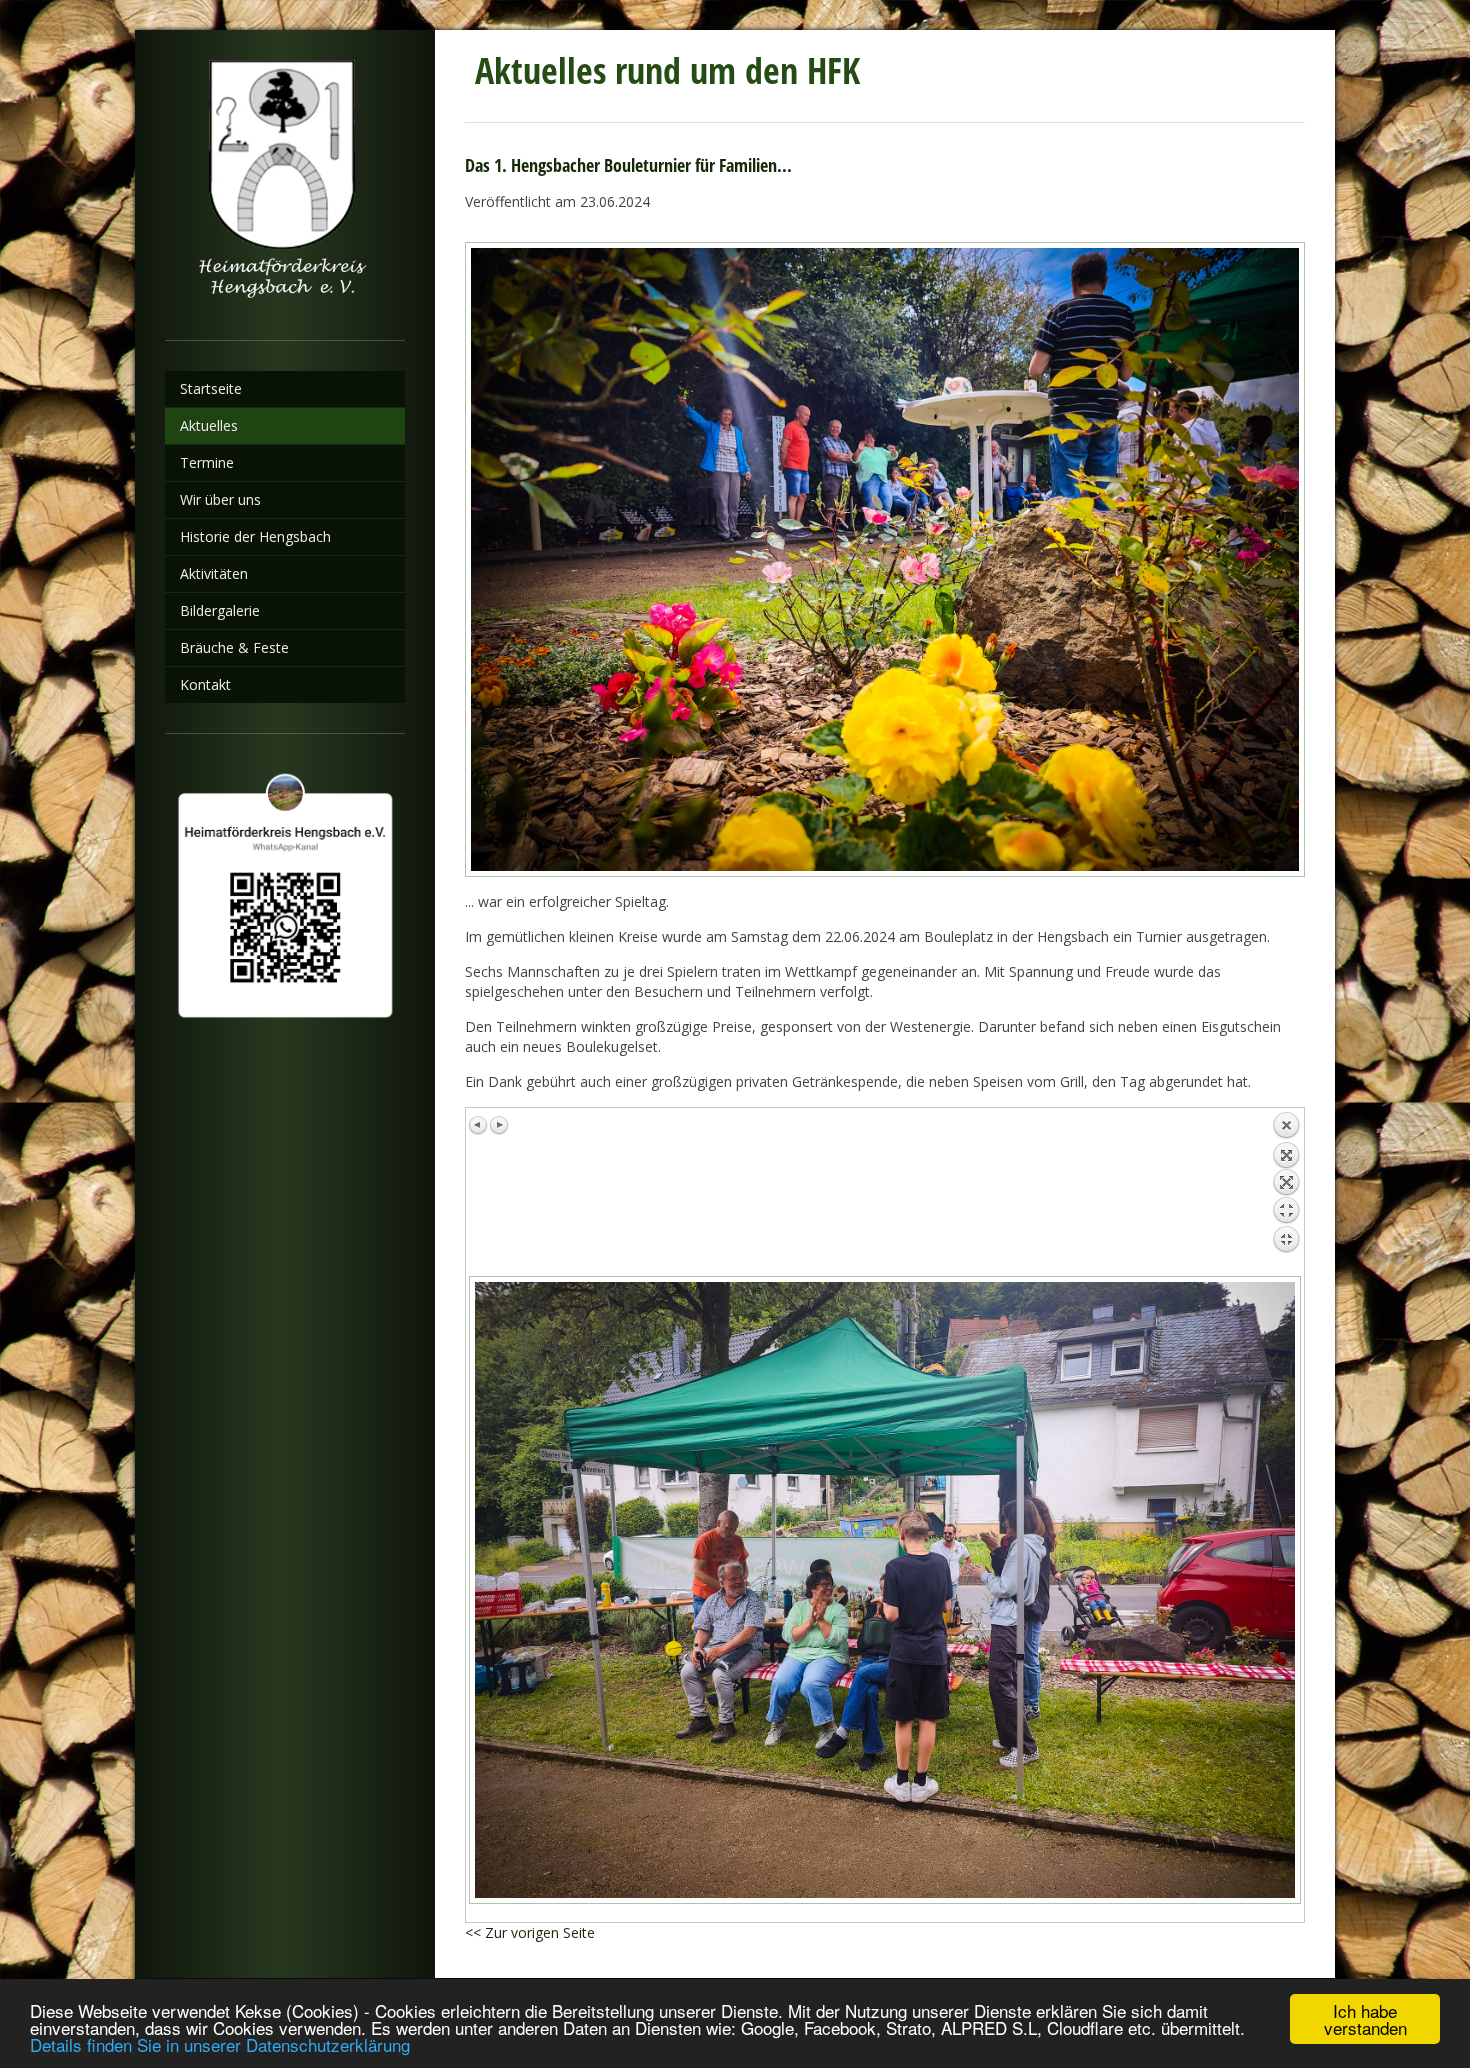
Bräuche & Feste (234, 647)
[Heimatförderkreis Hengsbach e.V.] (285, 185)
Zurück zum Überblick (1286, 1186)
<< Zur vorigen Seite (530, 1932)
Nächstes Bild (499, 1125)
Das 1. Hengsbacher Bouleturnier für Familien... (628, 165)
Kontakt (205, 684)
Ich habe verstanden (1365, 2019)
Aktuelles (209, 425)
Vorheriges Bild (479, 1125)
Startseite (211, 388)
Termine (207, 462)
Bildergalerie (220, 610)
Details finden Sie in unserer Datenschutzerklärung (220, 2044)
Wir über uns (220, 499)
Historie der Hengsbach (255, 536)
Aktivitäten (214, 573)
